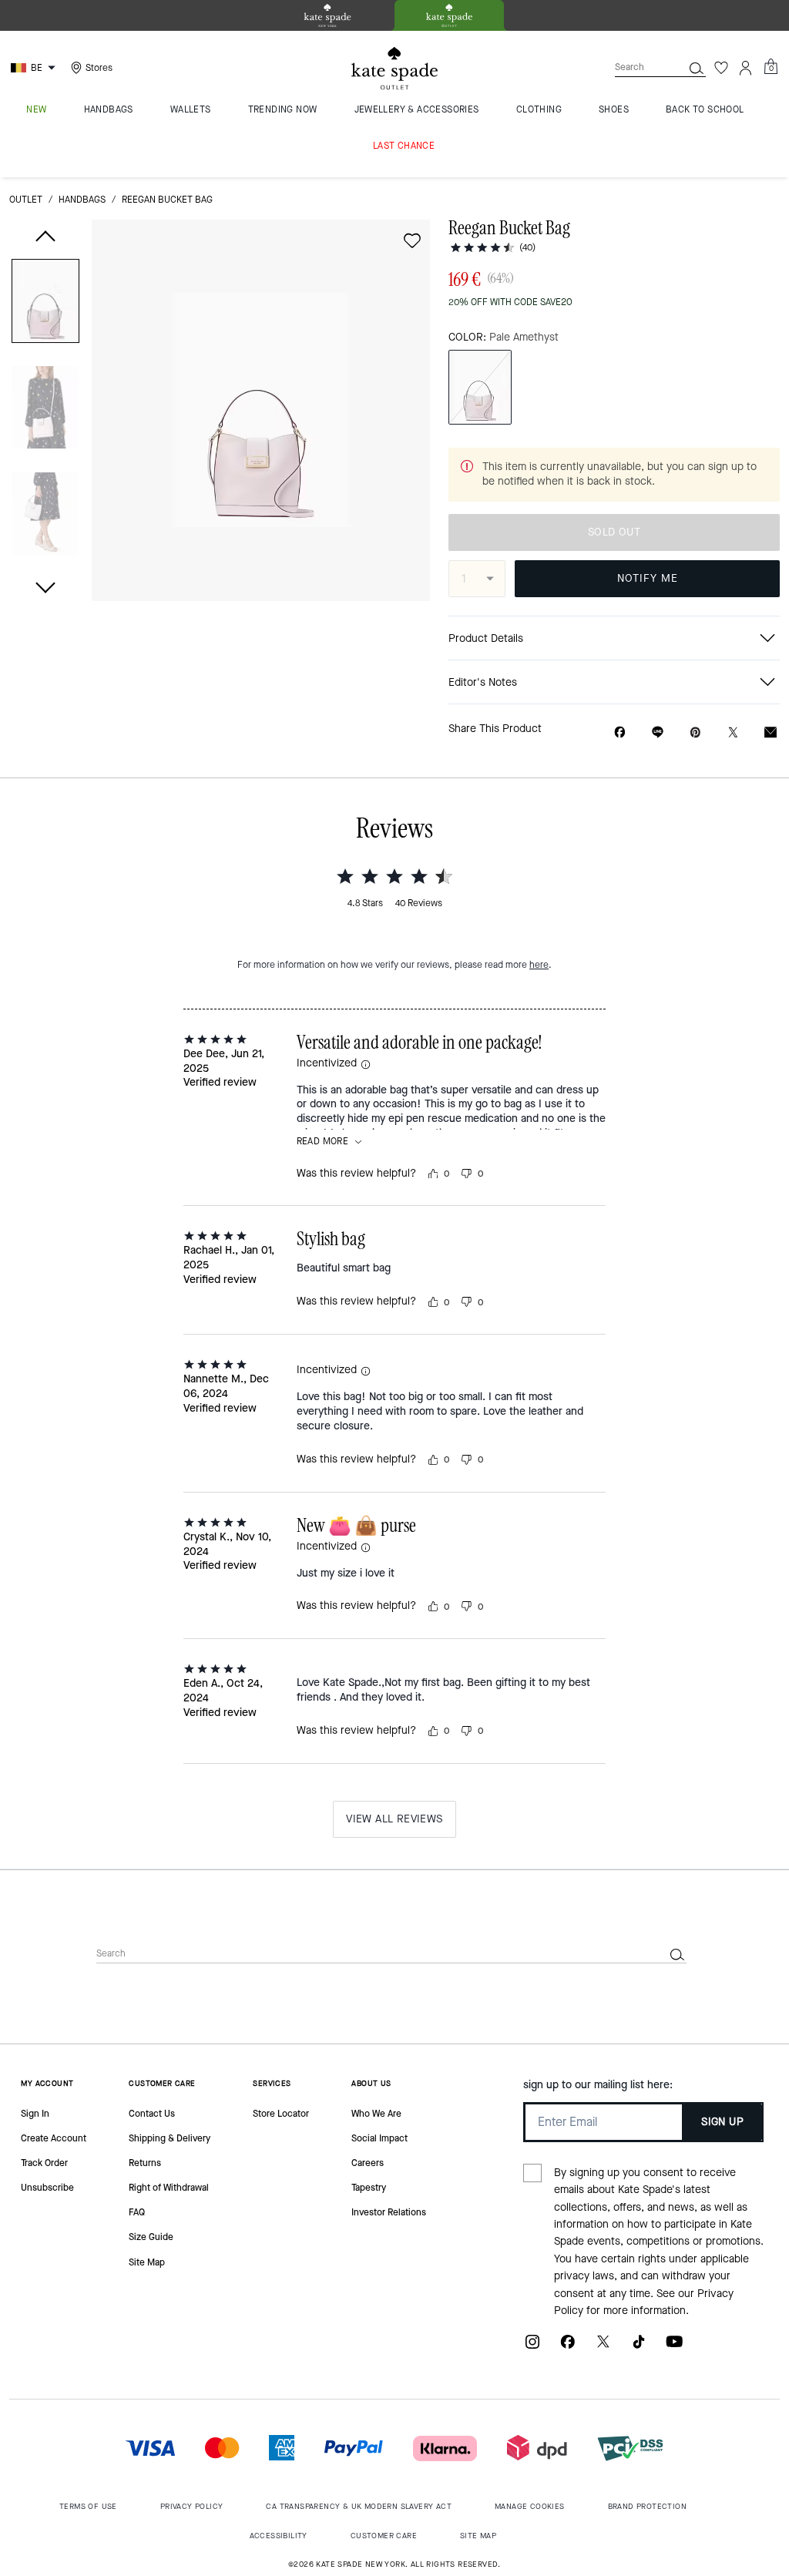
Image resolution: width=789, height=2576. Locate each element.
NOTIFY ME (648, 578)
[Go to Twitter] (603, 2348)
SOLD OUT (614, 532)
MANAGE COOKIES (530, 2506)
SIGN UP (722, 2122)
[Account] (746, 68)
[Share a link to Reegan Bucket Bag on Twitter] (733, 732)
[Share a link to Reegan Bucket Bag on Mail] (771, 732)
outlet (26, 200)
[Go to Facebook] (568, 2348)
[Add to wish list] (412, 240)
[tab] (327, 15)
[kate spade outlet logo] (394, 69)
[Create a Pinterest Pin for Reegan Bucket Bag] (695, 732)
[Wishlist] (721, 68)
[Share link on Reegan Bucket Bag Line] (658, 732)
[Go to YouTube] (674, 2348)
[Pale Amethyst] (480, 387)
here (539, 965)
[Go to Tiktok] (639, 2348)
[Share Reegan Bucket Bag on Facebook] (620, 732)
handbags (82, 200)
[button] (45, 304)
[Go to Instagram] (532, 2348)
